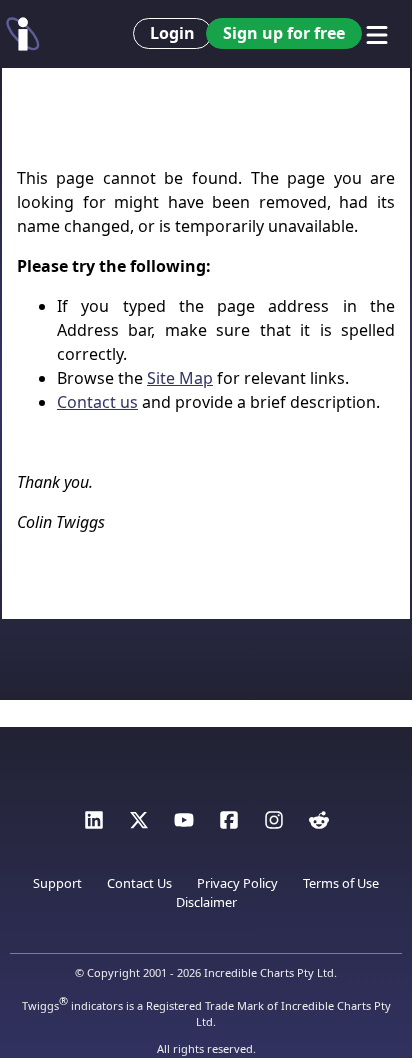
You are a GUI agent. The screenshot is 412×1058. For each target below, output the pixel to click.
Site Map (180, 378)
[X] (139, 825)
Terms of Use (341, 883)
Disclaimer (206, 902)
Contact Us (139, 883)
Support (57, 883)
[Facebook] (229, 825)
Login (172, 33)
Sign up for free (284, 33)
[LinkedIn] (94, 825)
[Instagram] (274, 825)
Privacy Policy (237, 883)
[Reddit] (319, 825)
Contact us (97, 402)
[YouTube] (184, 825)
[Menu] (377, 35)
